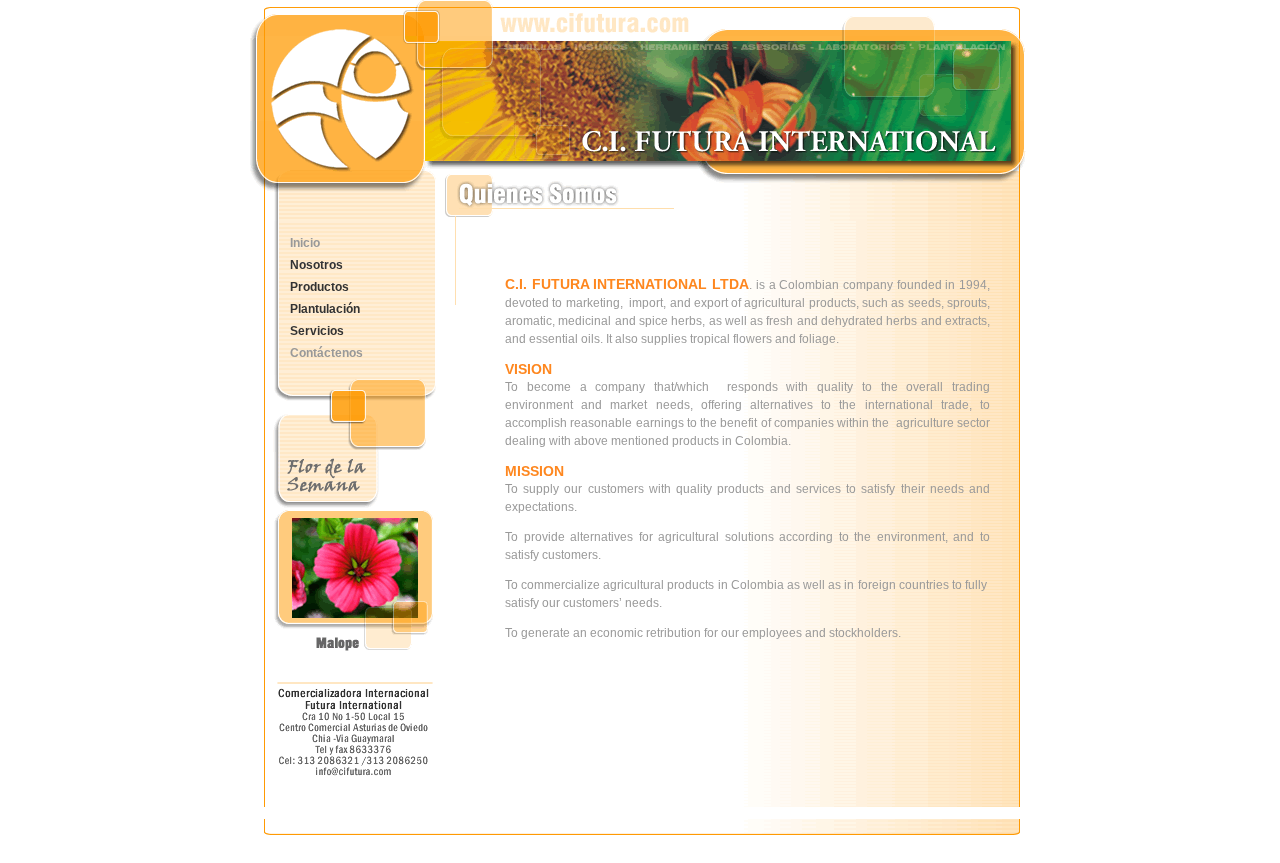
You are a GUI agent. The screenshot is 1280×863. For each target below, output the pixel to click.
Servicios (317, 331)
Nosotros (316, 265)
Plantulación (325, 309)
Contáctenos (326, 353)
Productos (319, 287)
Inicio (305, 243)
